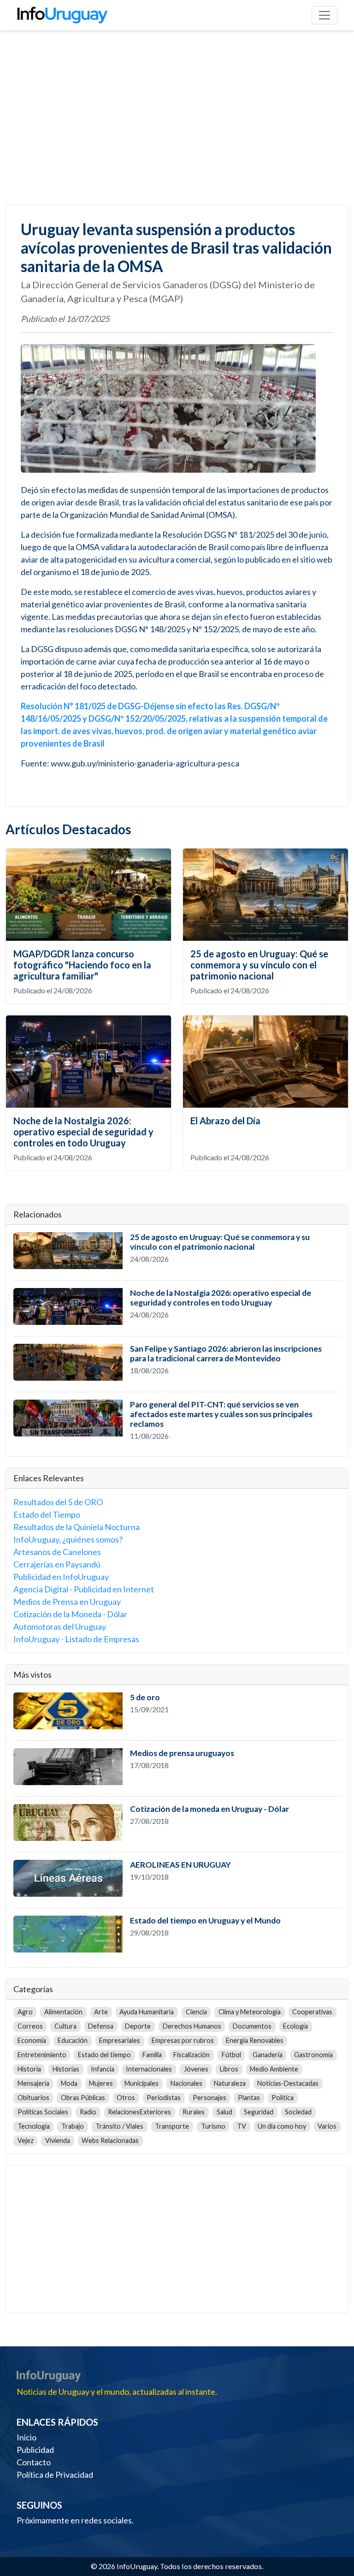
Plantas (249, 2098)
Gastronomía (313, 2055)
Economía (32, 2040)
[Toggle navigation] (324, 15)
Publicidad (35, 2450)
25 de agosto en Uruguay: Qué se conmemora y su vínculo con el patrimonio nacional (259, 965)
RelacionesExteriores (139, 2112)
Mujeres (101, 2083)
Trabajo (73, 2126)
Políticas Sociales (43, 2112)
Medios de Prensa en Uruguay (67, 1602)
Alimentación (63, 2012)
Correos (30, 2026)
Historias (66, 2069)
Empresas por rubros (183, 2040)
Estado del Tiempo (47, 1514)
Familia (152, 2055)
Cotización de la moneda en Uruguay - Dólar (209, 1809)
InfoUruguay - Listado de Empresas (76, 1639)
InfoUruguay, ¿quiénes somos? (68, 1539)
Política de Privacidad (55, 2475)
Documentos (252, 2026)
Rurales (194, 2112)
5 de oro (145, 1697)
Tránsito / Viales (119, 2126)
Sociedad (298, 2112)
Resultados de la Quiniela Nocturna (77, 1527)
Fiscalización (192, 2055)
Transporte (172, 2126)
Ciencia (196, 2012)
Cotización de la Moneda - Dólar (70, 1614)
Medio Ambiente (274, 2069)
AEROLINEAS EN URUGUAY (180, 1865)
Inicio (27, 2437)
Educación (73, 2040)
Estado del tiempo (104, 2055)
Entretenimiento (42, 2055)
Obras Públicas (83, 2098)
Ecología (295, 2026)
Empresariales (120, 2040)
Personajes (209, 2098)
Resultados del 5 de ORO (58, 1502)
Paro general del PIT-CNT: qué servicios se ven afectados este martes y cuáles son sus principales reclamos (221, 1414)
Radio (88, 2112)
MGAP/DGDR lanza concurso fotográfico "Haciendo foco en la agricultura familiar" (82, 965)
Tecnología (34, 2126)
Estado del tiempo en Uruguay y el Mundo (205, 1920)
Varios (327, 2126)
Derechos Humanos (192, 2026)
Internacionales (149, 2069)
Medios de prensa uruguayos (182, 1753)
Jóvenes (196, 2069)
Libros (229, 2069)
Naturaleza (230, 2083)
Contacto (34, 2462)
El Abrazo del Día (225, 1121)
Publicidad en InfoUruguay (61, 1577)
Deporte (138, 2026)
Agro (25, 2012)
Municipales (142, 2083)
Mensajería (33, 2083)
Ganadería (268, 2055)
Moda (69, 2083)
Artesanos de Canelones (57, 1552)
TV (242, 2126)
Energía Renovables (255, 2040)
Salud (224, 2112)
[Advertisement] (177, 118)
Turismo (213, 2126)
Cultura (65, 2026)
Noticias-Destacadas (288, 2083)
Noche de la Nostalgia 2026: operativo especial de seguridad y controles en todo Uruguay (83, 1132)
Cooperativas (312, 2012)
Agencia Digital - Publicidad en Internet (84, 1589)
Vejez (26, 2140)
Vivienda (58, 2140)
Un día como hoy (282, 2126)
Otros (126, 2098)
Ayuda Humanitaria (147, 2012)
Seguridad (259, 2112)
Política (283, 2098)
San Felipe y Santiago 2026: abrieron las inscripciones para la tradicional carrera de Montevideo (226, 1353)
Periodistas (164, 2098)
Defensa (101, 2026)
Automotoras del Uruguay (60, 1626)
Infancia (103, 2069)
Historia (29, 2069)
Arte (101, 2012)
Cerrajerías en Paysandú (57, 1564)
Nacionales (186, 2083)
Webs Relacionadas (110, 2140)
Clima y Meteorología (250, 2012)
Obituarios (33, 2098)
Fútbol (231, 2055)
